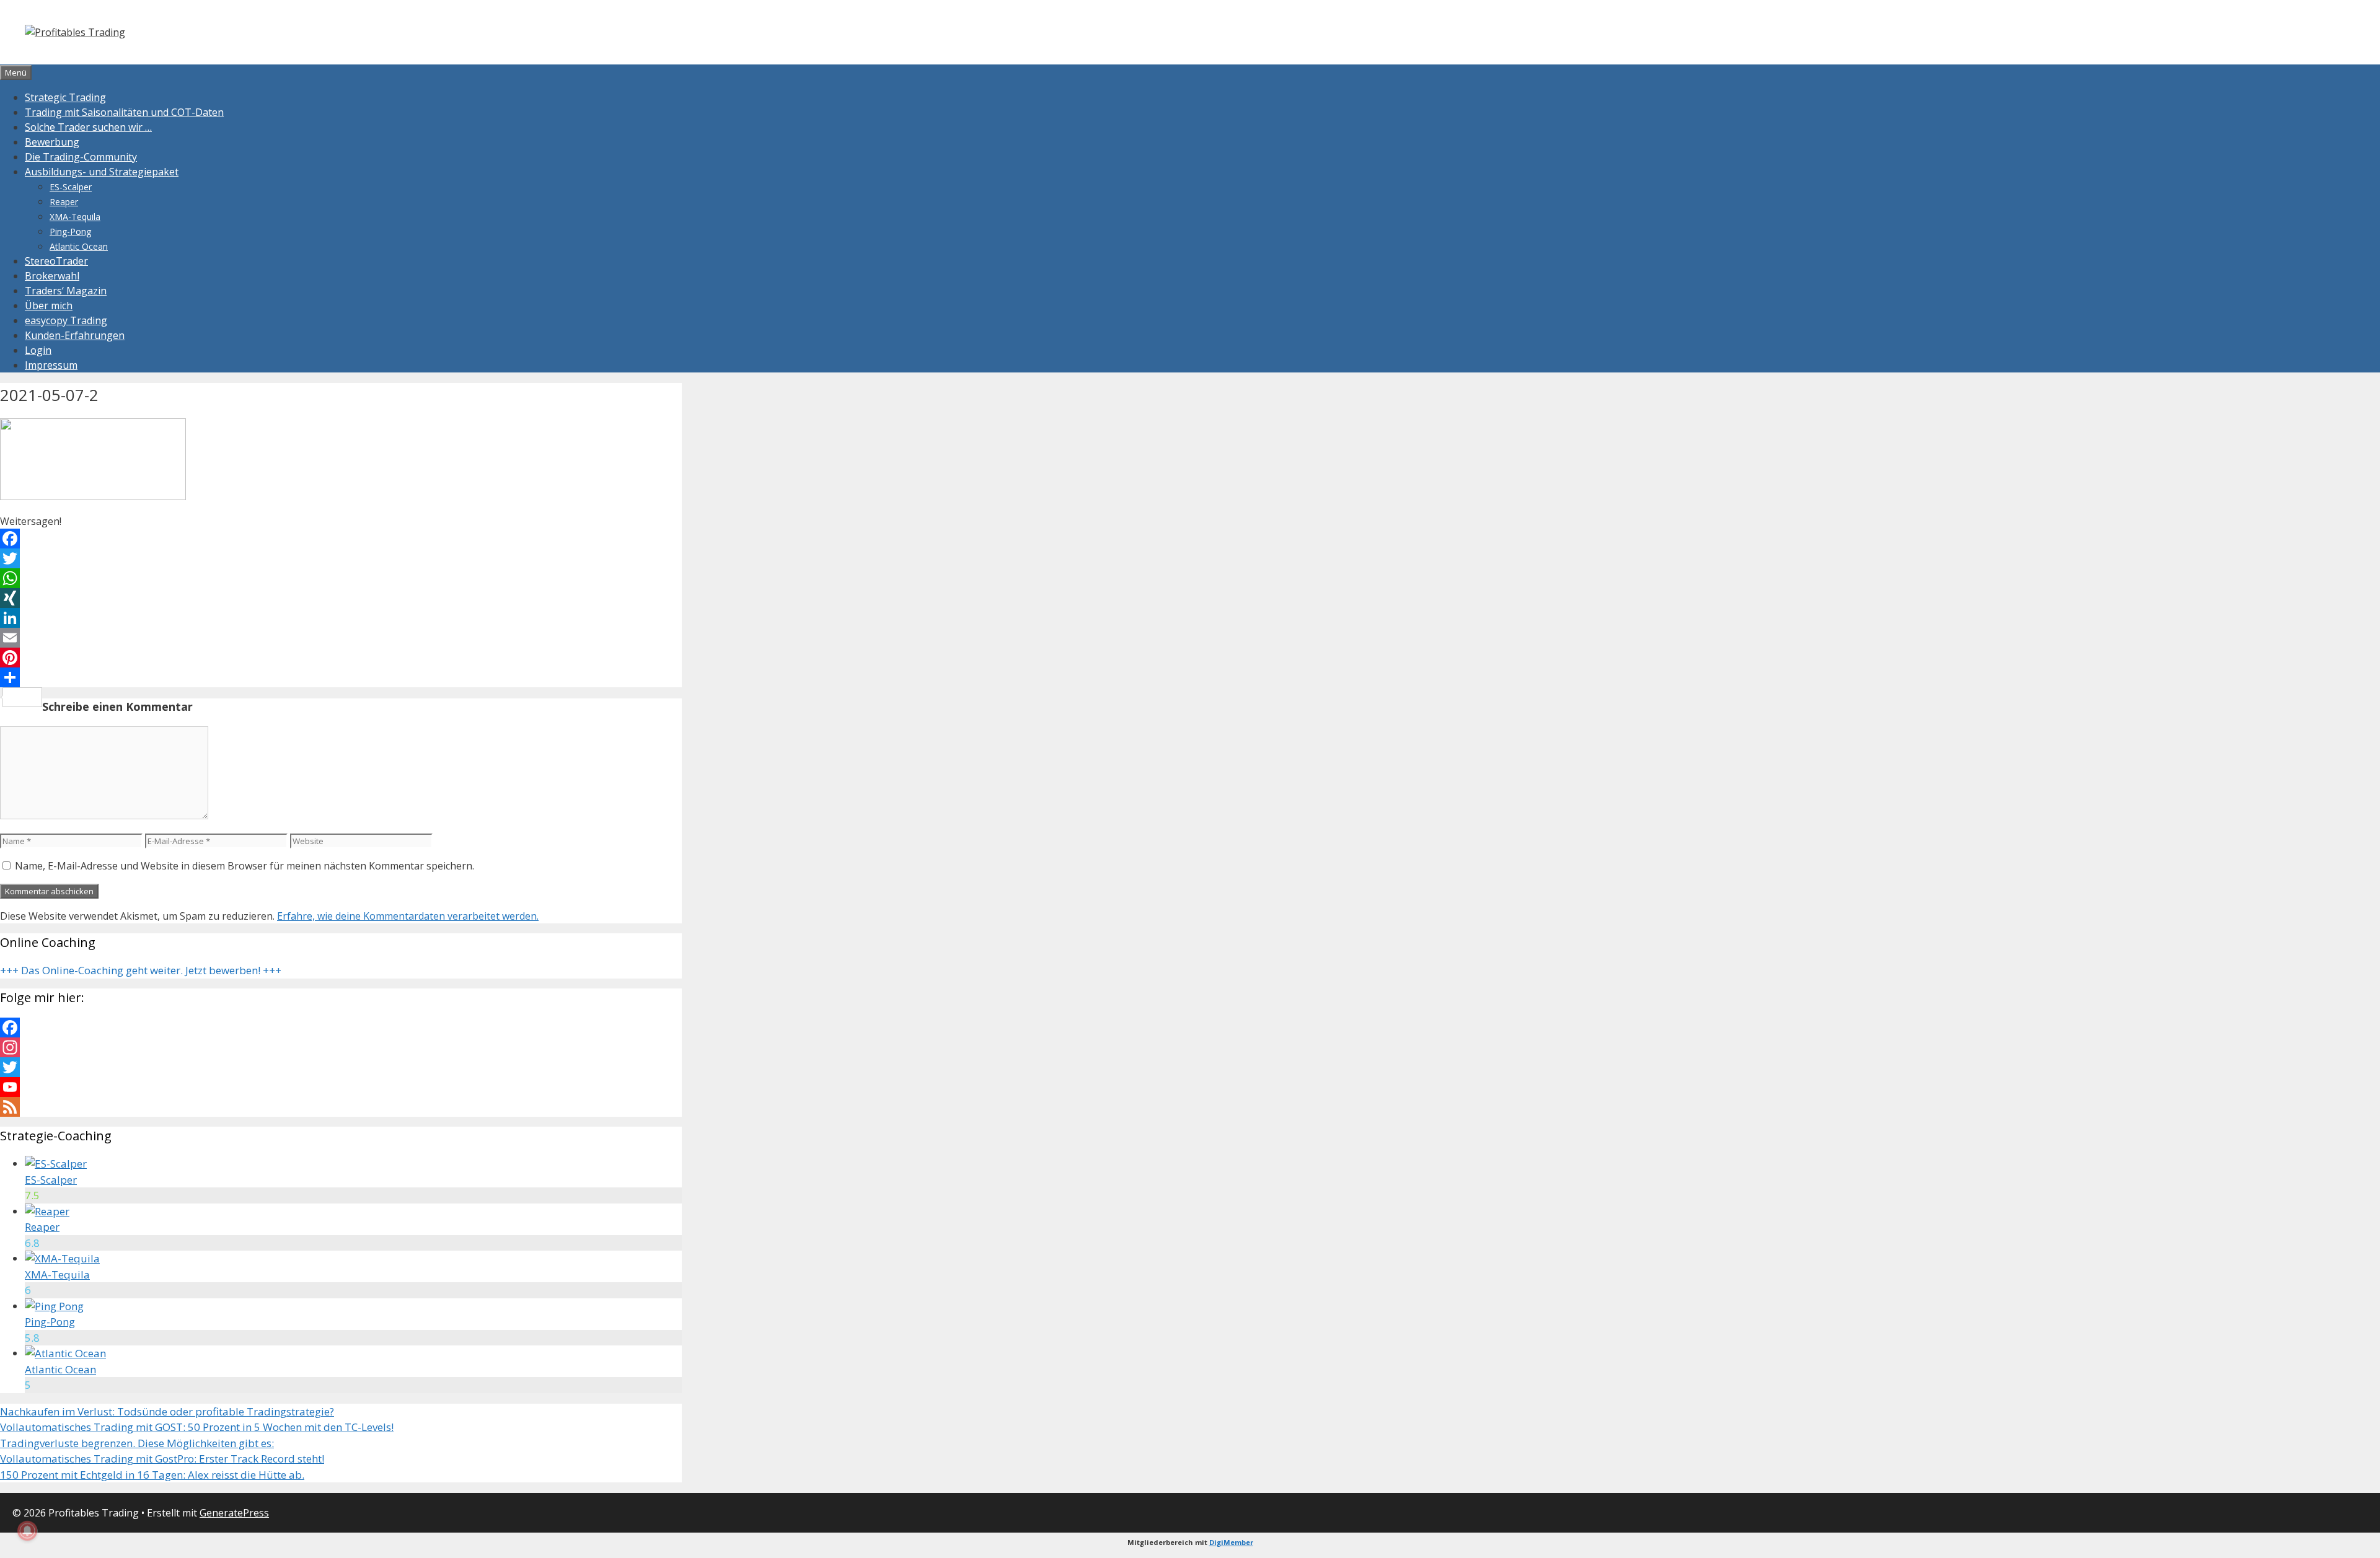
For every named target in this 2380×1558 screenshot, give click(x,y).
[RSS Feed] (341, 1107)
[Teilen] (341, 677)
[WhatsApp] (341, 578)
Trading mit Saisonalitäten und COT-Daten (124, 112)
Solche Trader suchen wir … (88, 127)
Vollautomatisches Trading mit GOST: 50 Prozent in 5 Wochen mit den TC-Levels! (197, 1427)
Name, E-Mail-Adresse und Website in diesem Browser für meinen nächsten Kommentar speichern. (245, 866)
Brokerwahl (52, 276)
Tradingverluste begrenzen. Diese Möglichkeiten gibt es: (137, 1443)
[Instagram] (341, 1047)
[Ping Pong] (54, 1306)
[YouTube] (341, 1087)
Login (38, 350)
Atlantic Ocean (79, 246)
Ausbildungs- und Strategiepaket (102, 172)
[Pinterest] (341, 658)
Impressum (51, 365)
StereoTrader (56, 261)
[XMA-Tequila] (62, 1258)
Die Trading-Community (81, 157)
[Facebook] (341, 539)
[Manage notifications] (27, 1531)
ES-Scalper (71, 187)
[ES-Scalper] (56, 1164)
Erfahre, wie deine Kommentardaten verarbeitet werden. (408, 916)
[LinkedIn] (341, 618)
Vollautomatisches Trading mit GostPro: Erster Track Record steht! (162, 1459)
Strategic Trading (65, 97)
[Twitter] (341, 558)
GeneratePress (234, 1513)
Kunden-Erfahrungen (75, 335)
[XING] (341, 598)
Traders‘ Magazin (66, 291)
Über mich (49, 306)
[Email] (341, 638)
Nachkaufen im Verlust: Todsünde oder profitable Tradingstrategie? (167, 1411)
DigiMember (1231, 1542)
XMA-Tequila (75, 217)
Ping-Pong (70, 231)
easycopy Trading (66, 320)
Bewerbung (52, 142)
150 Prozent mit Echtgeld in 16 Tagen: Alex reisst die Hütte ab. (152, 1475)
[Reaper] (47, 1211)
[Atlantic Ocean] (65, 1353)
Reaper (64, 202)
